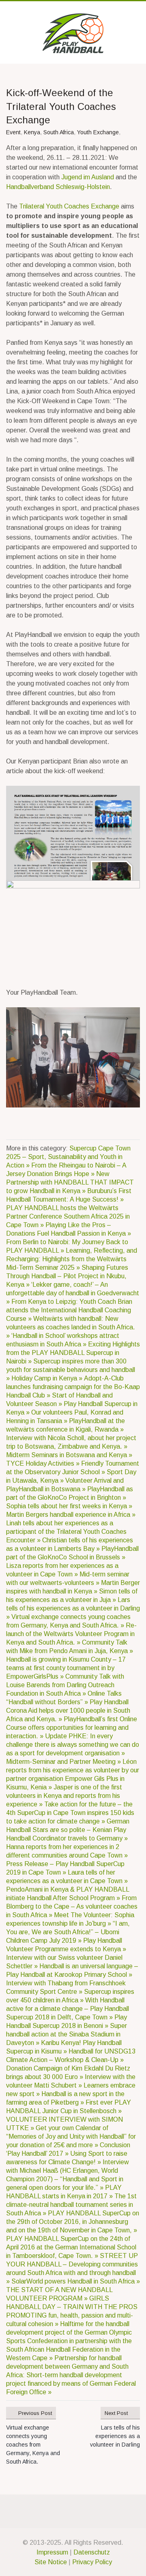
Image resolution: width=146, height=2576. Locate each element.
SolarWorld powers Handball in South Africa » (76, 2281)
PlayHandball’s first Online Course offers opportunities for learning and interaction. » (72, 1728)
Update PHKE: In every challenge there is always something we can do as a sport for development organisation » (73, 1745)
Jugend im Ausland (88, 177)
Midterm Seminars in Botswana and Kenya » (69, 1455)
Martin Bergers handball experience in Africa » (71, 1515)
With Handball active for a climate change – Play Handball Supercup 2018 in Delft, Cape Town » (68, 2009)
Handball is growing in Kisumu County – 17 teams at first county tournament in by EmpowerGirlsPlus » (66, 1668)
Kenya (32, 132)
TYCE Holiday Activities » (44, 1463)
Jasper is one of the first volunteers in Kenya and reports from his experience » (64, 1796)
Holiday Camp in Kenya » (48, 1378)
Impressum (52, 2552)
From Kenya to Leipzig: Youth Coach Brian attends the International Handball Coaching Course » (69, 1310)
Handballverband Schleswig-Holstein (58, 187)
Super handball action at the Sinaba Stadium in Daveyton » (67, 2034)
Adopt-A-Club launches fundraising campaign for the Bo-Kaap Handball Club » (73, 1387)
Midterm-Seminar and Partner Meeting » (64, 1762)
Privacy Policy (92, 2562)
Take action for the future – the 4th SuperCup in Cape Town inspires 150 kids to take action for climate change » (70, 1813)
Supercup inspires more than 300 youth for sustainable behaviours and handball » (71, 1370)
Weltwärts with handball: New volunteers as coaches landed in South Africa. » (71, 1327)
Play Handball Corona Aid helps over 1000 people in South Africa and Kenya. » (68, 1711)
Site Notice (51, 2562)
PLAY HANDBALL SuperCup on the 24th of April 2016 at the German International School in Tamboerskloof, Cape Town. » (71, 2247)
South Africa (59, 132)
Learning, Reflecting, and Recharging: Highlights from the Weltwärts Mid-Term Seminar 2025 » (72, 1259)
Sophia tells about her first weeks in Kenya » (69, 1506)
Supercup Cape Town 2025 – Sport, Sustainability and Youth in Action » (68, 1157)
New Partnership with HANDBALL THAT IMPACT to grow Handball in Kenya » (70, 1182)
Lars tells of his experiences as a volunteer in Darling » (73, 1608)
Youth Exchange (98, 132)
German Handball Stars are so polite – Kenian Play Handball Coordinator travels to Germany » (68, 1830)
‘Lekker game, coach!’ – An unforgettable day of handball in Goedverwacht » (73, 1293)
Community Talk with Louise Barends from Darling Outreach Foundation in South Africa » (65, 1685)
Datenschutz (92, 2552)
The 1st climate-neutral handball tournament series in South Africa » (71, 2205)
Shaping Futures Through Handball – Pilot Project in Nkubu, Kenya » (67, 1276)
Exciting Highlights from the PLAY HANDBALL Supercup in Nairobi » (73, 1353)
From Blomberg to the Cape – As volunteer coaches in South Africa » (72, 1906)
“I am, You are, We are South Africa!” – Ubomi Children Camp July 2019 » (68, 1932)
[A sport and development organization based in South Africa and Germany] (73, 33)
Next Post (116, 2413)
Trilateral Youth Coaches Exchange (69, 206)
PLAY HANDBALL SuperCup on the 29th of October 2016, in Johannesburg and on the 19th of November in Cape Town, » (73, 2222)
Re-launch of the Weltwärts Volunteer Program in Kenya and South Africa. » (71, 1634)
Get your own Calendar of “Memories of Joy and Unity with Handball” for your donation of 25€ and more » (71, 2136)
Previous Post (35, 2413)
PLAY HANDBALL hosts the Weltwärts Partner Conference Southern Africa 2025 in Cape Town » (68, 1216)
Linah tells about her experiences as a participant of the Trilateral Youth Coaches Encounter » (66, 1532)
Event (13, 132)
